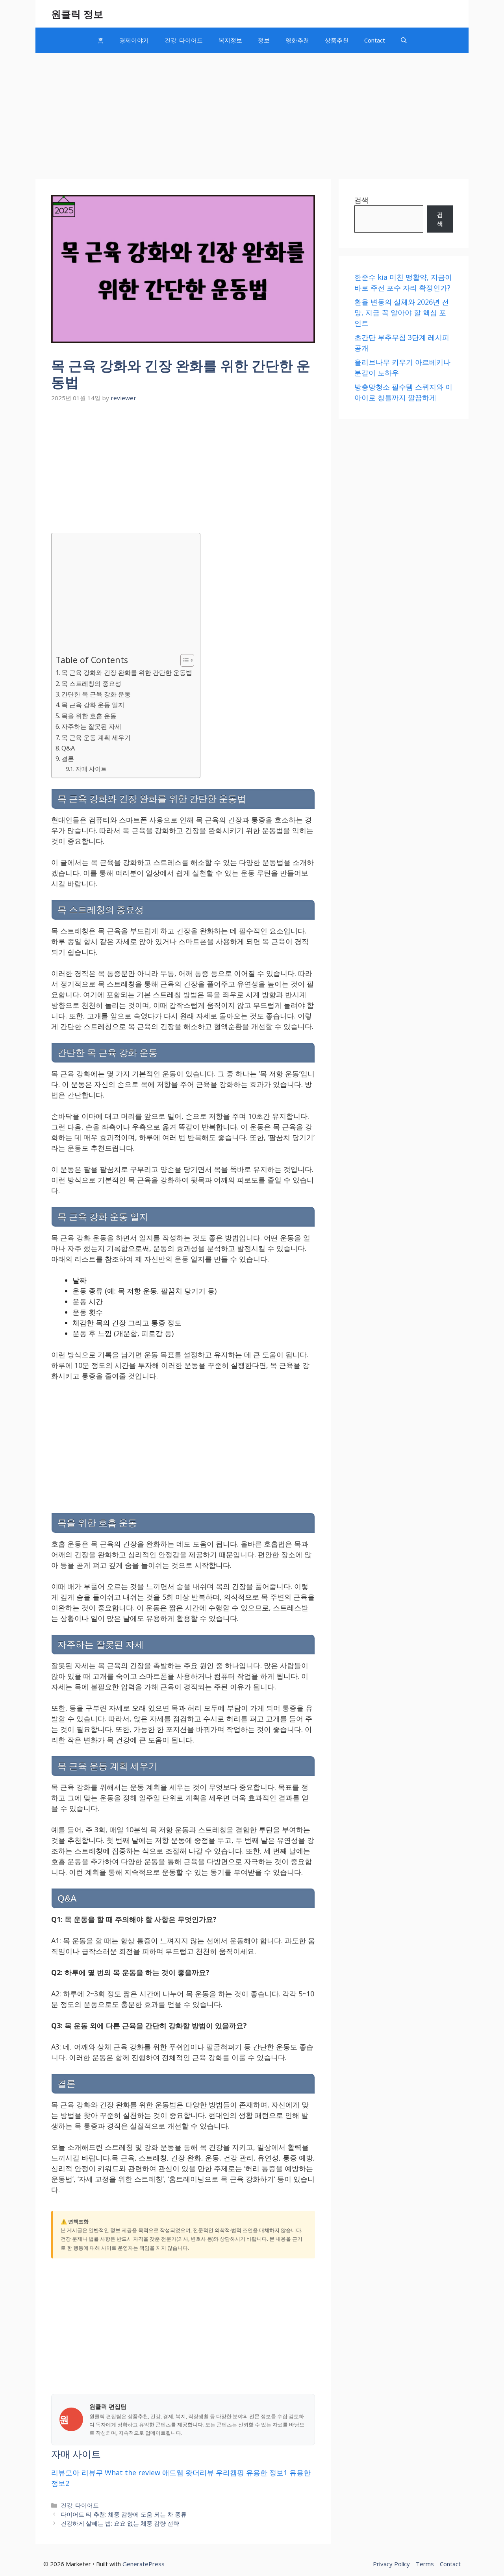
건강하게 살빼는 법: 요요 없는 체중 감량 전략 (120, 2523)
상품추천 (337, 40)
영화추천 (297, 40)
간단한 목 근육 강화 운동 (96, 694)
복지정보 (230, 40)
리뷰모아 (65, 2473)
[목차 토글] (183, 660)
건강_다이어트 (184, 40)
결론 (68, 759)
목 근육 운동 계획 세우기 (96, 737)
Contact (375, 40)
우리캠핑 (230, 2473)
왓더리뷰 (200, 2473)
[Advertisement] (252, 112)
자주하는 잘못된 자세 (91, 726)
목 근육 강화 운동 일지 (93, 705)
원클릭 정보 (77, 14)
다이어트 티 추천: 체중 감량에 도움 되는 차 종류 (124, 2514)
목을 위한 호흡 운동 (89, 716)
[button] (404, 40)
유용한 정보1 (267, 2473)
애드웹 (173, 2473)
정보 (264, 40)
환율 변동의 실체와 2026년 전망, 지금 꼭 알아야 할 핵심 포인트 (402, 312)
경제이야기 (134, 40)
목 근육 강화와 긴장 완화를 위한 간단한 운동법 (127, 673)
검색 (361, 200)
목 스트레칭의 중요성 (91, 684)
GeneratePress (144, 2564)
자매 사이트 (91, 769)
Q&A (68, 748)
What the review (132, 2473)
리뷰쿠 (92, 2473)
